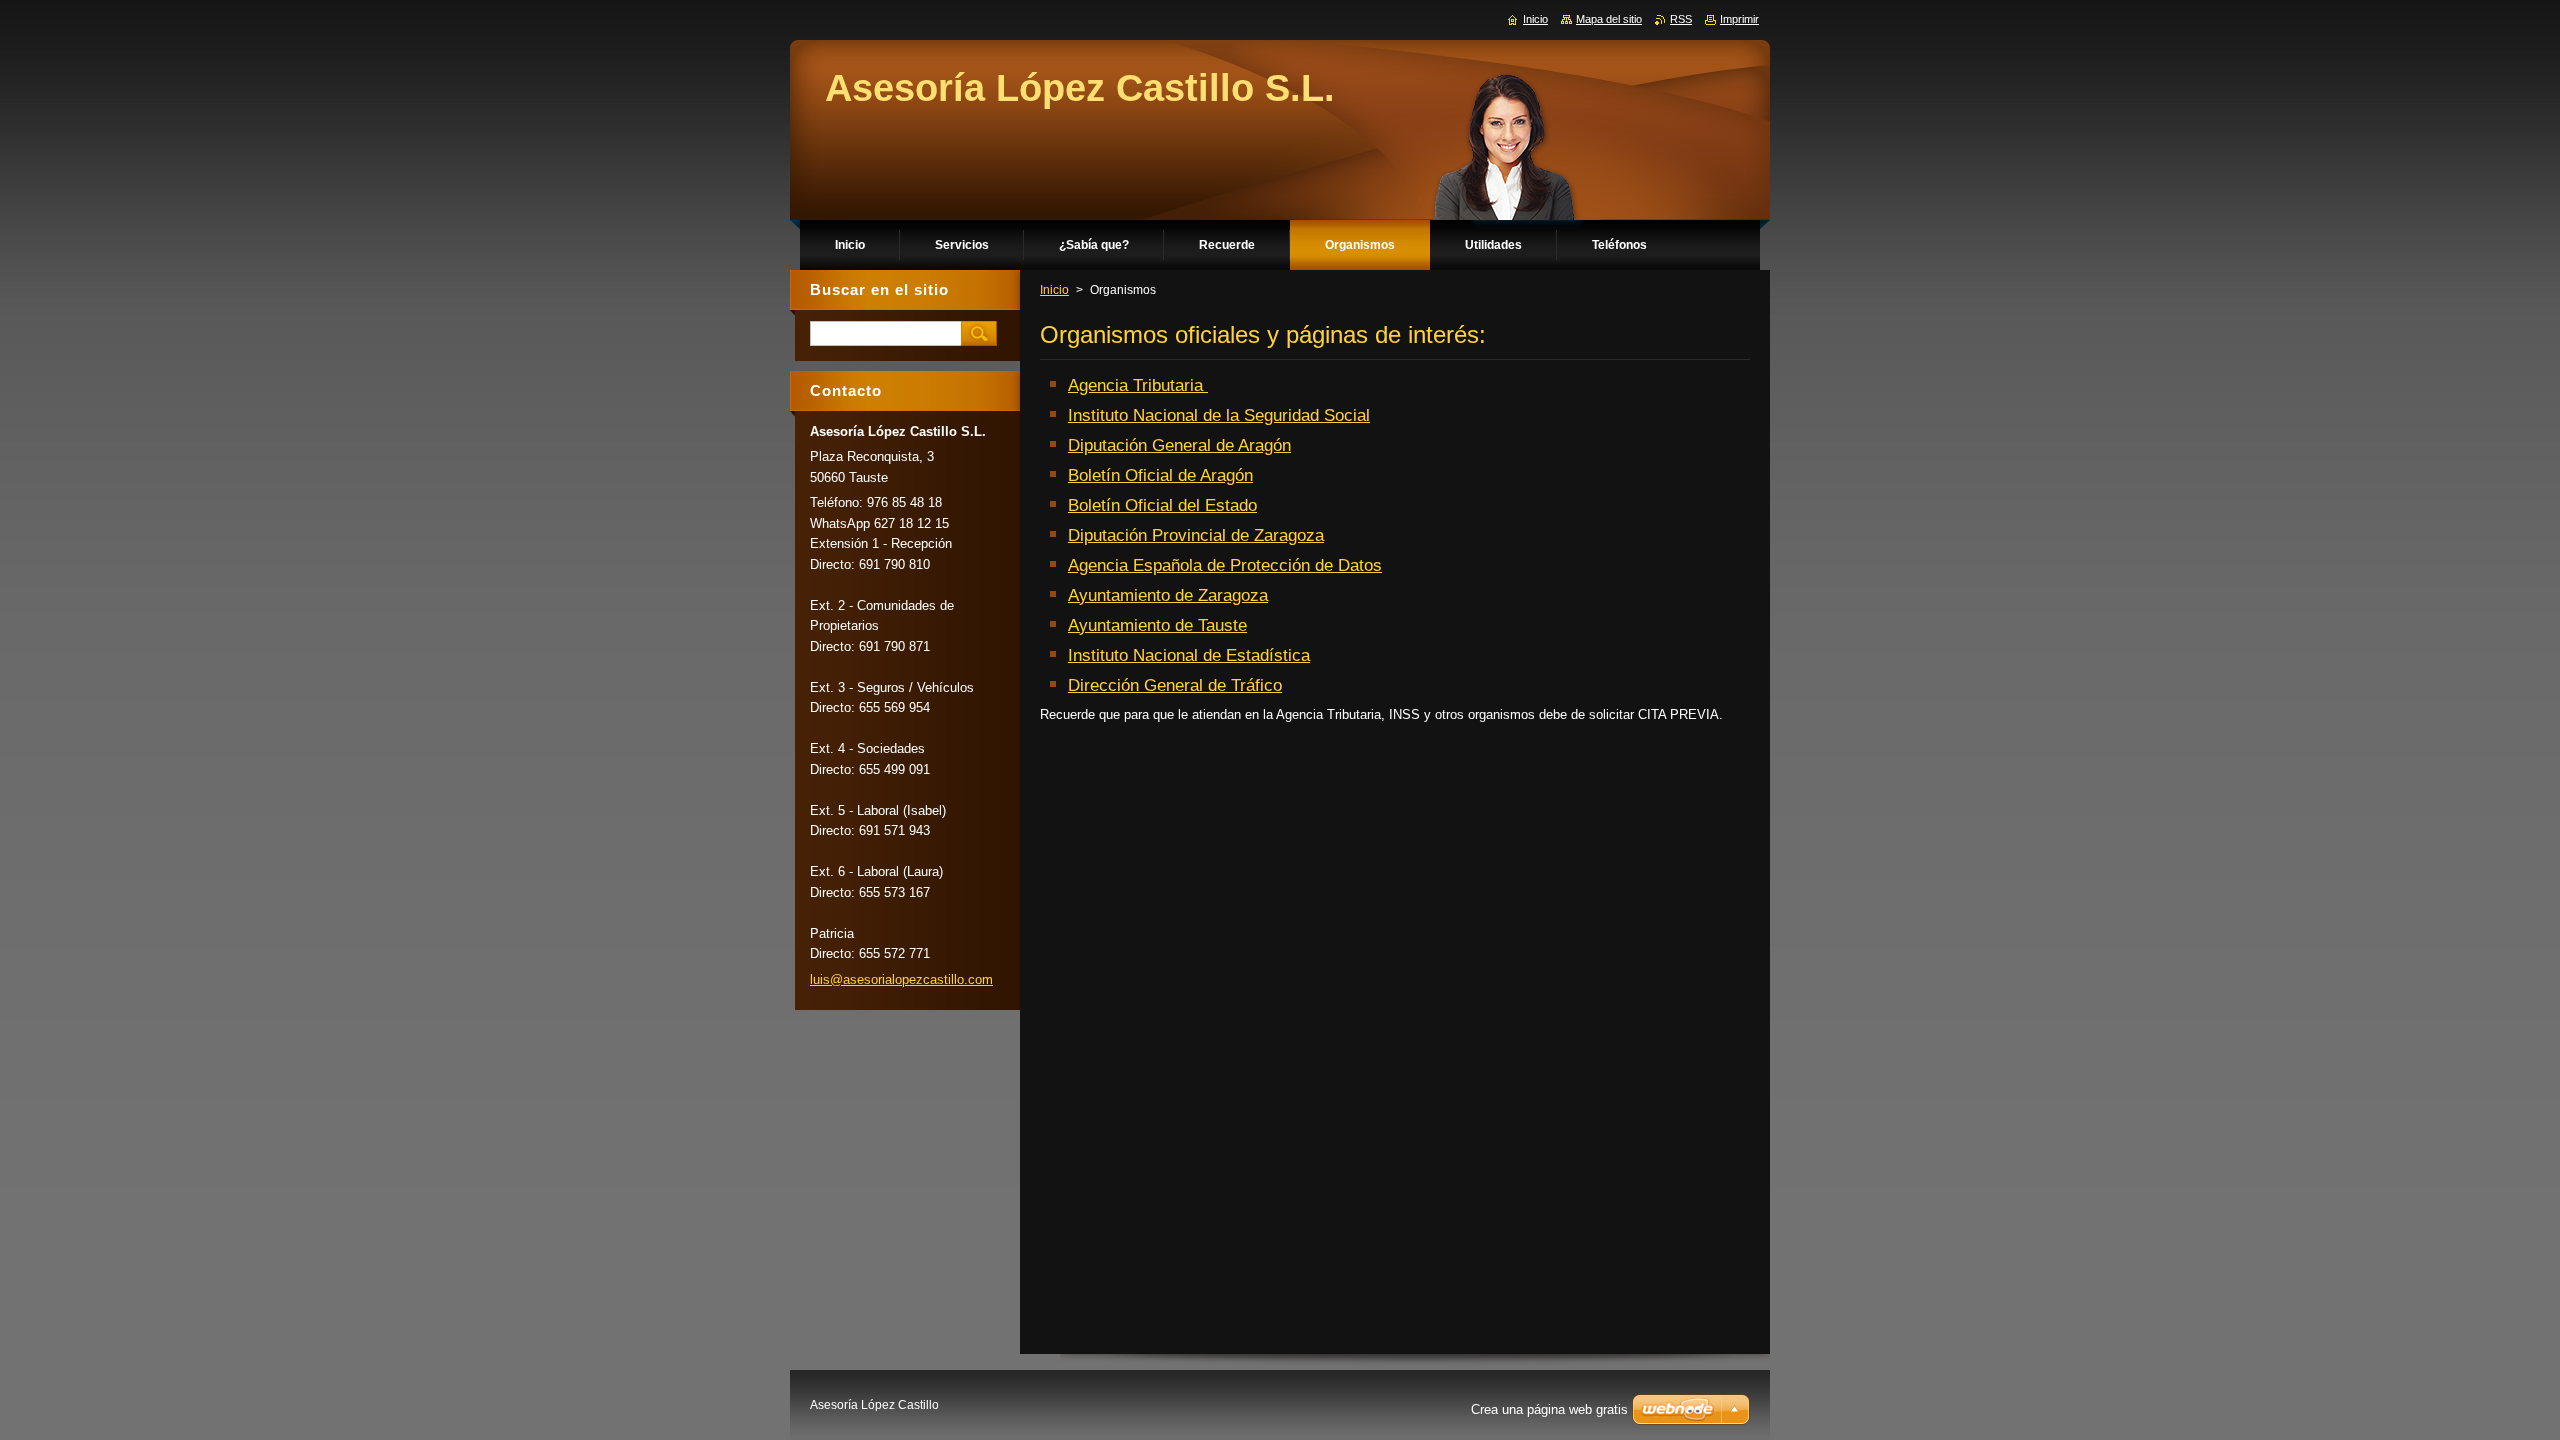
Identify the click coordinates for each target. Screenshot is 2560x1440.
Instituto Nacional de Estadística (1189, 655)
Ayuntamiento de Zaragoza (1168, 595)
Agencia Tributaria (1138, 385)
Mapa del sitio (1609, 19)
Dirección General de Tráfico (1175, 685)
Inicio (1054, 290)
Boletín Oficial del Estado (1162, 505)
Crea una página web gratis (1549, 1409)
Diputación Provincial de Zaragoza (1196, 535)
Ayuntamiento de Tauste (1157, 625)
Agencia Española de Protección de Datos (1225, 565)
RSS (1681, 19)
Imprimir (1739, 19)
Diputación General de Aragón (1179, 445)
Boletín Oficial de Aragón (1160, 475)
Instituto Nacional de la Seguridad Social (1219, 415)
